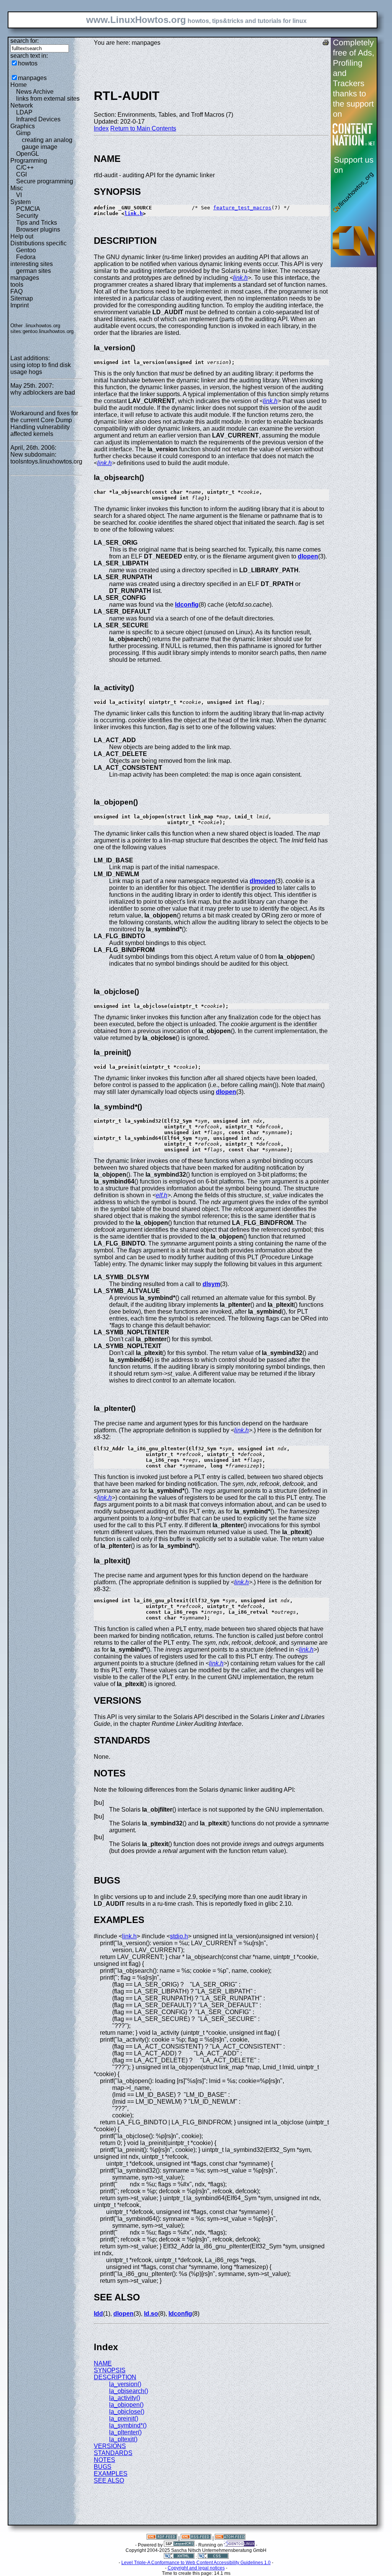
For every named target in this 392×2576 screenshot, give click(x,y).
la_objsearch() (129, 2391)
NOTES (105, 2460)
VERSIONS (110, 2446)
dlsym (211, 1284)
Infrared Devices (38, 119)
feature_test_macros (242, 208)
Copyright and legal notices (196, 2568)
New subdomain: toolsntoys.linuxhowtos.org (46, 458)
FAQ (16, 291)
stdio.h (179, 1936)
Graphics (23, 126)
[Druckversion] (326, 43)
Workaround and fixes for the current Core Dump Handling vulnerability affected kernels (44, 424)
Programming (29, 161)
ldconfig (187, 605)
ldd (98, 2314)
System (20, 202)
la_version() (125, 2384)
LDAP (24, 112)
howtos (28, 63)
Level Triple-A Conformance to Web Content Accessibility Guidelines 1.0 (196, 2563)
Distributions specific (38, 243)
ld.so (151, 2314)
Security (27, 216)
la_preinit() (124, 2418)
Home (19, 85)
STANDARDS (113, 2453)
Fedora (26, 257)
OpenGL (28, 154)
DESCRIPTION (115, 2377)
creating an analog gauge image (47, 143)
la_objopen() (126, 2405)
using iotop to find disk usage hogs (41, 368)
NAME (103, 2363)
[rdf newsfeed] (162, 2538)
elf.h (162, 1195)
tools (17, 285)
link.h (134, 213)
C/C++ (25, 167)
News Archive (35, 92)
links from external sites (48, 99)
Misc (17, 188)
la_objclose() (127, 2412)
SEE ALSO (109, 2481)
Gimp (23, 133)
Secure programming (45, 181)
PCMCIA (28, 209)
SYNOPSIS (110, 2370)
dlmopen (262, 881)
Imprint (20, 305)
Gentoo (26, 250)
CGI (21, 174)
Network (22, 105)
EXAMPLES (111, 2474)
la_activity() (125, 2398)
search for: (24, 41)
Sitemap (22, 298)
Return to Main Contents (143, 128)
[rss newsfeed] (196, 2538)
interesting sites (32, 264)
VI (19, 195)
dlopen (308, 556)
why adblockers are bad (43, 393)
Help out (22, 236)
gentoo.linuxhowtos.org (48, 331)
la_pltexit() (123, 2439)
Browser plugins (38, 229)
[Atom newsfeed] (230, 2538)
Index (101, 128)
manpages (32, 78)
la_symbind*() (128, 2425)
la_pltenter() (125, 2432)
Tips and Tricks (37, 223)
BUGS (103, 2467)
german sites (33, 271)
